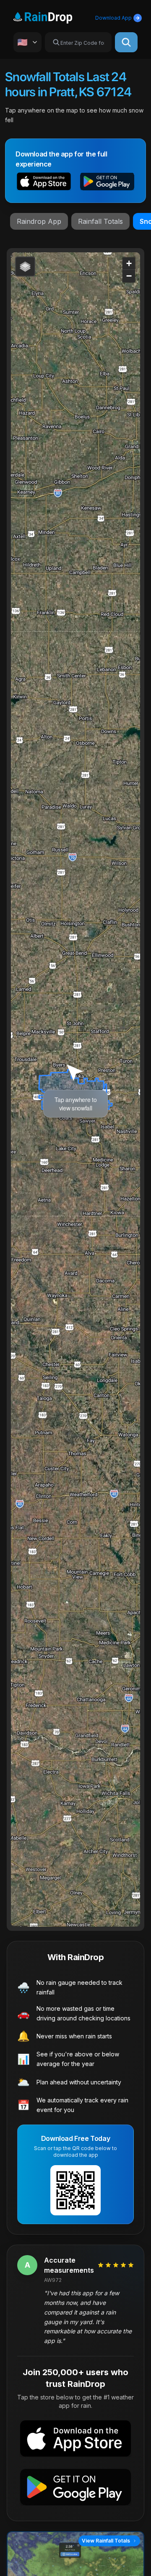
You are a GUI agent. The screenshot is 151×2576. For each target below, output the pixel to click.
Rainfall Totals (100, 221)
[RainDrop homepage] (53, 16)
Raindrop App (39, 221)
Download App (113, 18)
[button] (44, 183)
